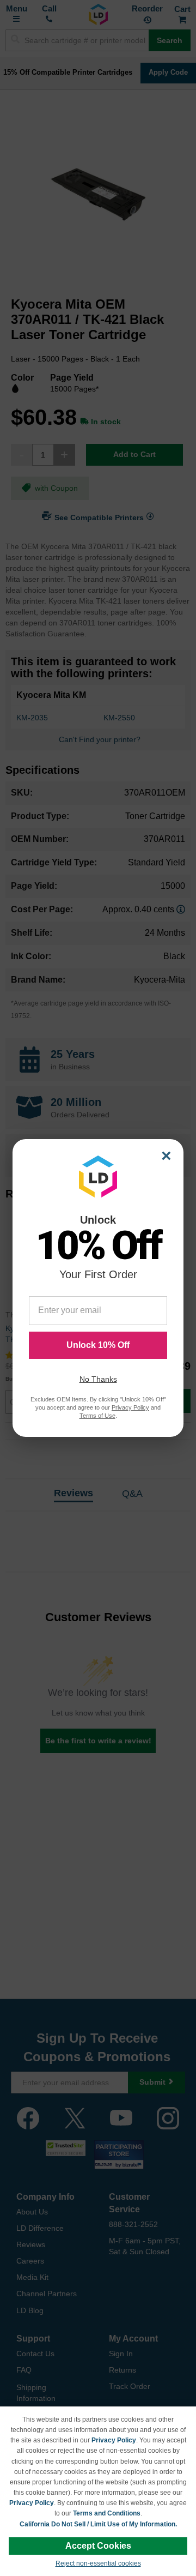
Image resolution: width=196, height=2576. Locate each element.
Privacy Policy (114, 2440)
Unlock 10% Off (98, 1345)
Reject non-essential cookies (98, 2563)
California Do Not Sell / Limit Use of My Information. (98, 2524)
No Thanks (98, 1379)
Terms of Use (97, 1416)
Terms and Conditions (107, 2513)
